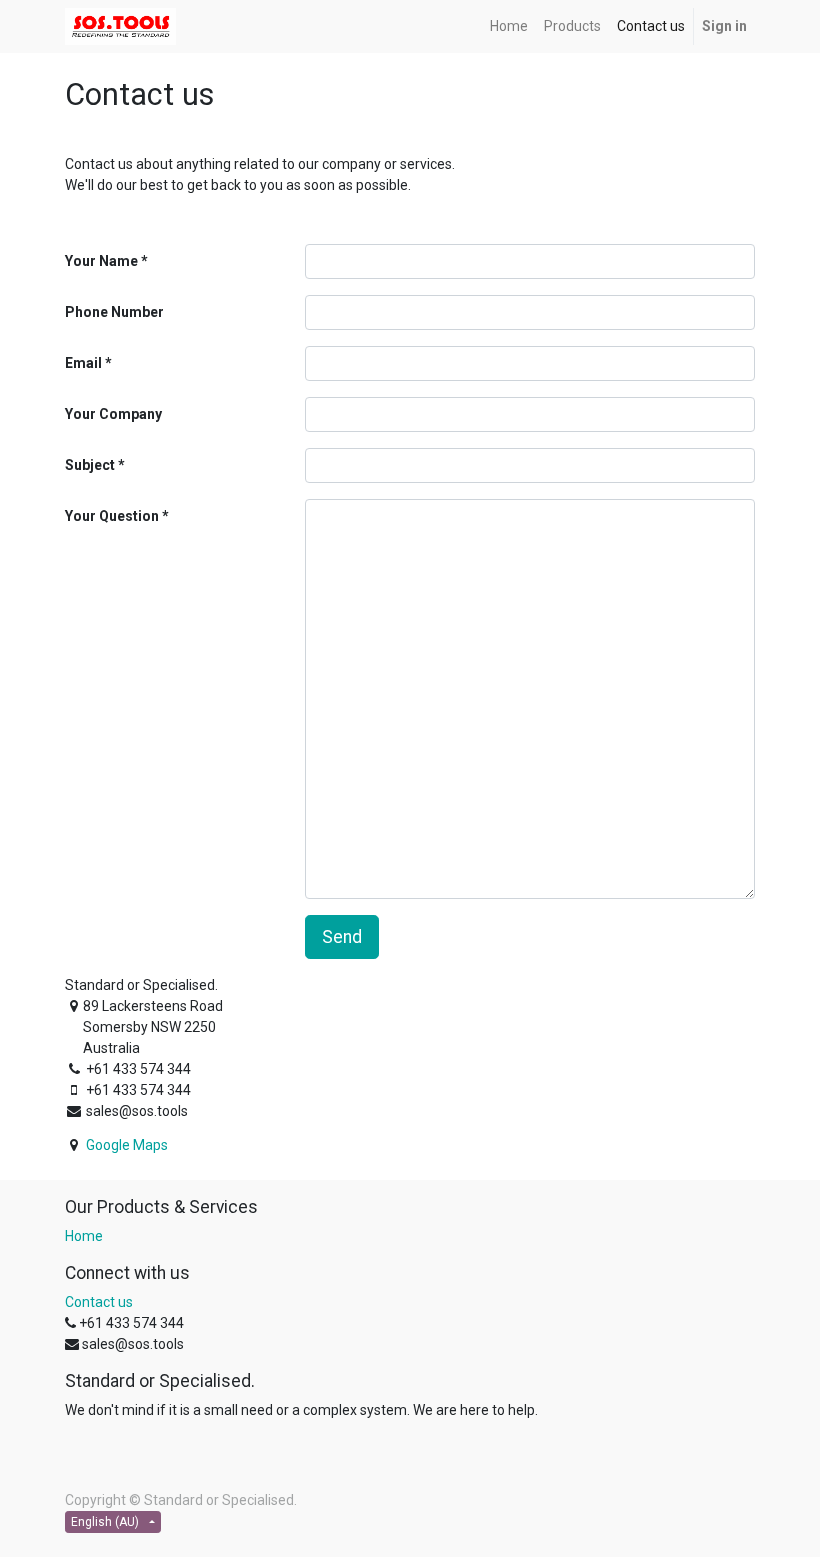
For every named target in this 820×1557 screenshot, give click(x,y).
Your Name (101, 261)
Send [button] (342, 937)
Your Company (113, 414)
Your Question (112, 516)
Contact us (99, 1302)
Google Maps (127, 1145)
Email (83, 363)
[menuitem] (509, 26)
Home (84, 1236)
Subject (90, 465)
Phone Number (114, 312)
